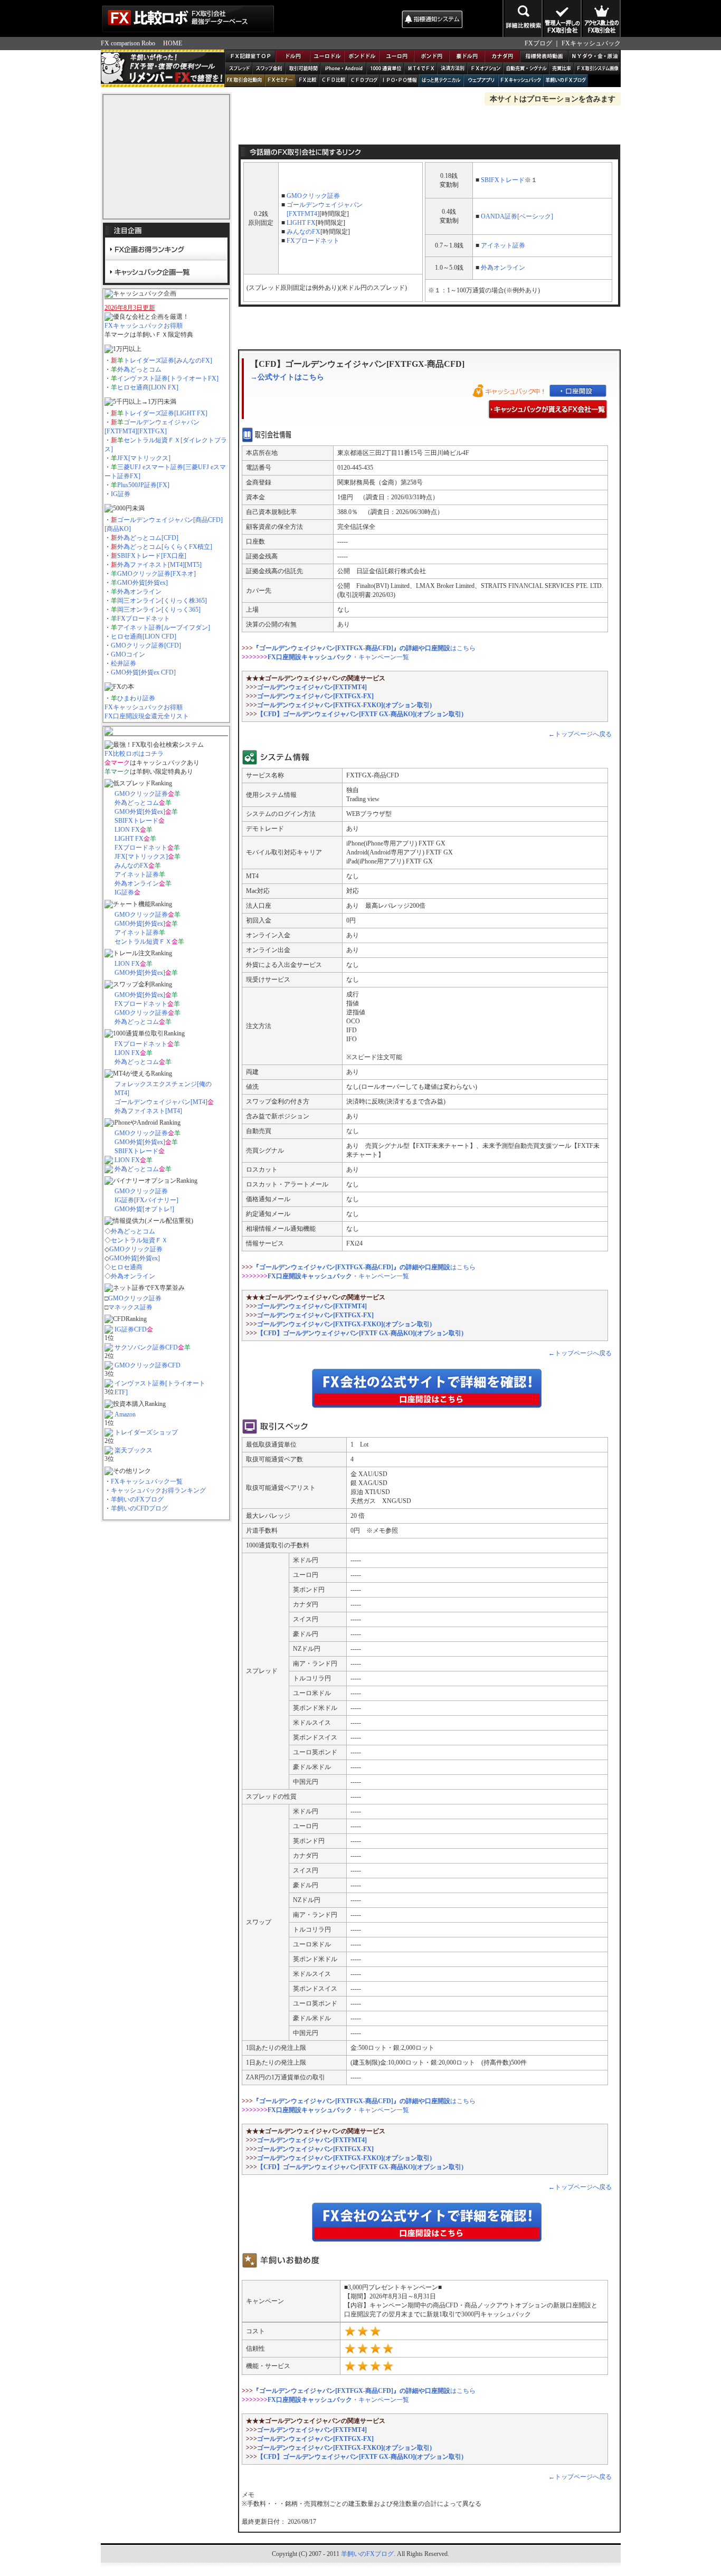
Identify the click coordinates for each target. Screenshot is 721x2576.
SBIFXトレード (136, 821)
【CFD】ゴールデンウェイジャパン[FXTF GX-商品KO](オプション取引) (360, 714)
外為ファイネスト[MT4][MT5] (159, 565)
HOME (173, 43)
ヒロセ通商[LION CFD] (144, 636)
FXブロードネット (144, 619)
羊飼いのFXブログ (137, 1499)
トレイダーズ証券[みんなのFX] (168, 360)
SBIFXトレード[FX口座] (152, 556)
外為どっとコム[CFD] (148, 538)
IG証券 (121, 494)
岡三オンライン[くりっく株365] (162, 601)
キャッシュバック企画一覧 (166, 271)
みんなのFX (131, 866)
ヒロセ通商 (127, 1267)
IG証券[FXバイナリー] (146, 1200)
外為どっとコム (139, 369)
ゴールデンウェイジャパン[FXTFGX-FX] (315, 696)
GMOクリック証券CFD (148, 1365)
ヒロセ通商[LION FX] (148, 387)
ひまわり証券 (136, 698)
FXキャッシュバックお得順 (144, 326)
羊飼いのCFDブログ (139, 1508)
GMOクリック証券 (141, 794)
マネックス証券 (130, 1307)
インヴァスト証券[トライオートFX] (168, 378)
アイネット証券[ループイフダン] (164, 628)
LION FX (127, 830)
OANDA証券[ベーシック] (517, 216)
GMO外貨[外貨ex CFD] (143, 672)
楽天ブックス (134, 1450)
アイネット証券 (137, 874)
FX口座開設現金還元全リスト (147, 716)
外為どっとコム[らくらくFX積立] (165, 547)
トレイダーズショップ (146, 1432)
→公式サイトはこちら (287, 377)
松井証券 (124, 663)
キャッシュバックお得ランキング (158, 1490)
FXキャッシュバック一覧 (147, 1481)
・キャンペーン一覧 (338, 657)
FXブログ (538, 43)
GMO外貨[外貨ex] (143, 583)
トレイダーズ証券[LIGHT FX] (165, 413)
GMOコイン (128, 654)
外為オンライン (139, 592)
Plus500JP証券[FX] (143, 485)
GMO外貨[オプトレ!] (144, 1209)
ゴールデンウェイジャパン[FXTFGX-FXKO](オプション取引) (344, 705)
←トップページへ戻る (580, 734)
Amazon (125, 1414)
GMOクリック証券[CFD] (146, 645)
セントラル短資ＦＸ (143, 942)
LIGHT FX (129, 839)
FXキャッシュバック (591, 43)
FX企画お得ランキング (166, 249)
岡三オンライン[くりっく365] (159, 610)
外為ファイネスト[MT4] (148, 1111)
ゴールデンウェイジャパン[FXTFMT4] (312, 687)
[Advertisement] (337, 18)
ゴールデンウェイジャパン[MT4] (161, 1102)
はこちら (364, 648)
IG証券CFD (131, 1329)
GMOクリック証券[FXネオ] (156, 574)
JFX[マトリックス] (144, 458)
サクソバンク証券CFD (146, 1347)
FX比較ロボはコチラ (134, 754)
